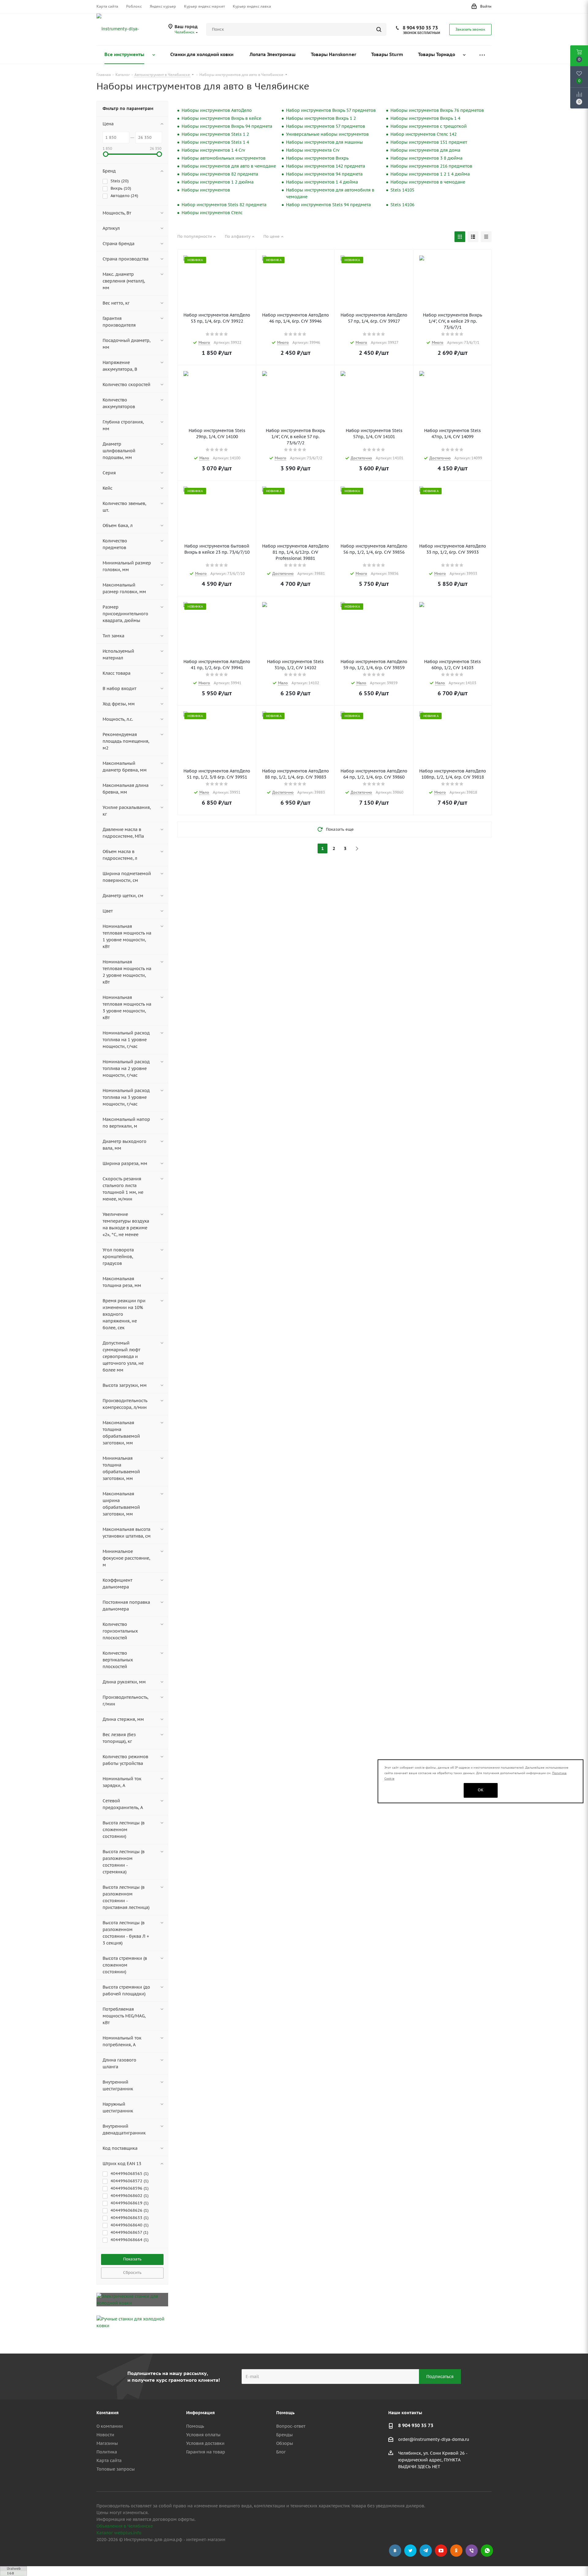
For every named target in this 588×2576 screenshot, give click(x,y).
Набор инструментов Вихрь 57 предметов (331, 110)
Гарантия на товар (206, 2452)
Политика (107, 2452)
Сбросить (132, 2272)
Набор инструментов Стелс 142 (424, 134)
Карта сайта (109, 2460)
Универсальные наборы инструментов (327, 134)
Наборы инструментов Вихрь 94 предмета (227, 126)
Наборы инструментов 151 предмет (429, 142)
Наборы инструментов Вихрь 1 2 (321, 118)
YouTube (441, 2551)
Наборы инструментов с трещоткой (429, 126)
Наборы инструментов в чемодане (428, 182)
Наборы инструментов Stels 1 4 (215, 142)
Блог (281, 2452)
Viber (472, 2551)
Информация (200, 2413)
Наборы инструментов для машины (324, 142)
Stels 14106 (402, 205)
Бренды (285, 2435)
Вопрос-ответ (291, 2426)
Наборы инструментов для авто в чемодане (229, 166)
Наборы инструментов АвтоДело (217, 110)
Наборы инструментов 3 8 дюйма (426, 158)
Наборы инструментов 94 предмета (324, 174)
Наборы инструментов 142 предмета (326, 166)
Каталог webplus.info (119, 2533)
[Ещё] (482, 55)
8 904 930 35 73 (420, 28)
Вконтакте (395, 2551)
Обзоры (285, 2443)
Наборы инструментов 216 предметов (431, 166)
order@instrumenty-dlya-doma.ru (434, 2440)
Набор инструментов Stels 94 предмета (328, 205)
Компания (107, 2413)
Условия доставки (205, 2443)
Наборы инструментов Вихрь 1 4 (425, 118)
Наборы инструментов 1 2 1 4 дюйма (430, 174)
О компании (110, 2426)
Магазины (107, 2443)
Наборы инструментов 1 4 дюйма (322, 182)
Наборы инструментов (206, 190)
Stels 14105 (402, 190)
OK (481, 1790)
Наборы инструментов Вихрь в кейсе (221, 118)
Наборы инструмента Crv (313, 150)
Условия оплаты (203, 2435)
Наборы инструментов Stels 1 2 (215, 134)
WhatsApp (487, 2551)
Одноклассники (456, 2551)
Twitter (410, 2551)
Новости (105, 2435)
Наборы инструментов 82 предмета (220, 174)
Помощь (195, 2426)
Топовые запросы (116, 2469)
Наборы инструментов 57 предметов (326, 126)
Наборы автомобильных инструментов (224, 158)
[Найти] (379, 29)
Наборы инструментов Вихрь (317, 158)
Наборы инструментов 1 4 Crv (213, 150)
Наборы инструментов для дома (425, 150)
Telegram (426, 2551)
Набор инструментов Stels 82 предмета (224, 205)
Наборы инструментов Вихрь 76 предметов (437, 110)
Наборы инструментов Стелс (212, 213)
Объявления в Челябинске (125, 2526)
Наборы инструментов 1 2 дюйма (218, 182)
